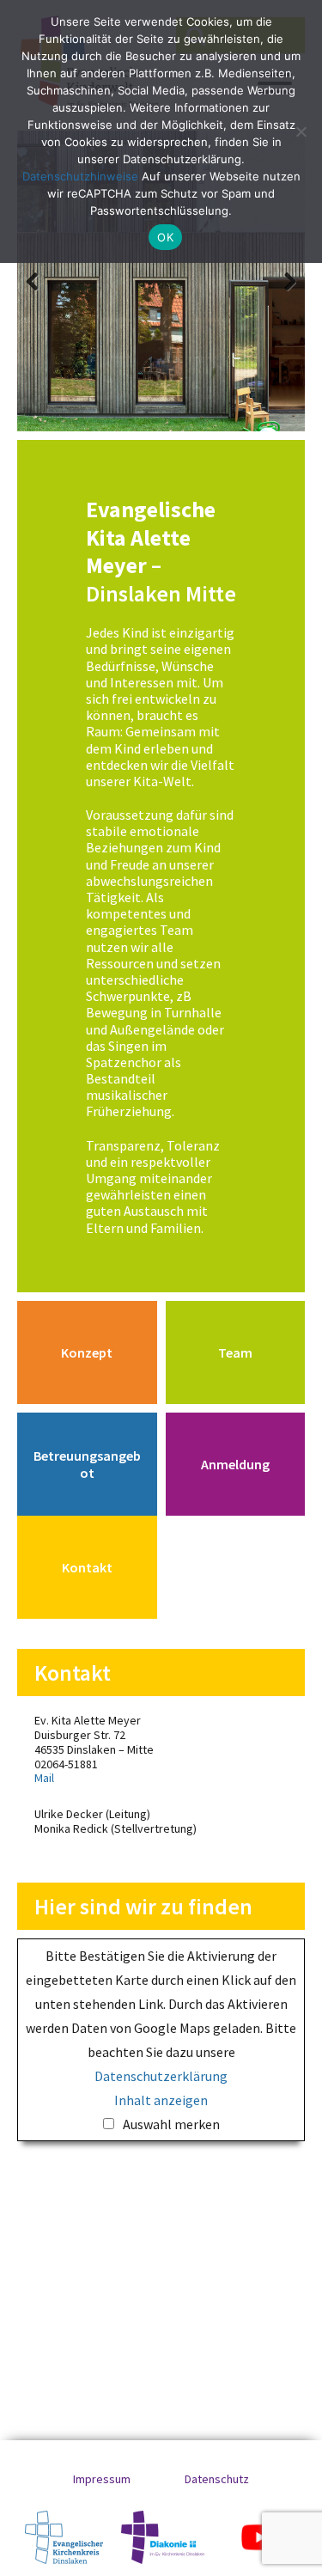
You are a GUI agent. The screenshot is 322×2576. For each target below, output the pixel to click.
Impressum (102, 2479)
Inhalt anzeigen (161, 2100)
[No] (301, 131)
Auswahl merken (171, 2124)
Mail (44, 1778)
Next (279, 281)
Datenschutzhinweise (80, 176)
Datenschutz (217, 2479)
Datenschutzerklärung (161, 2076)
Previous (43, 281)
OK (165, 237)
